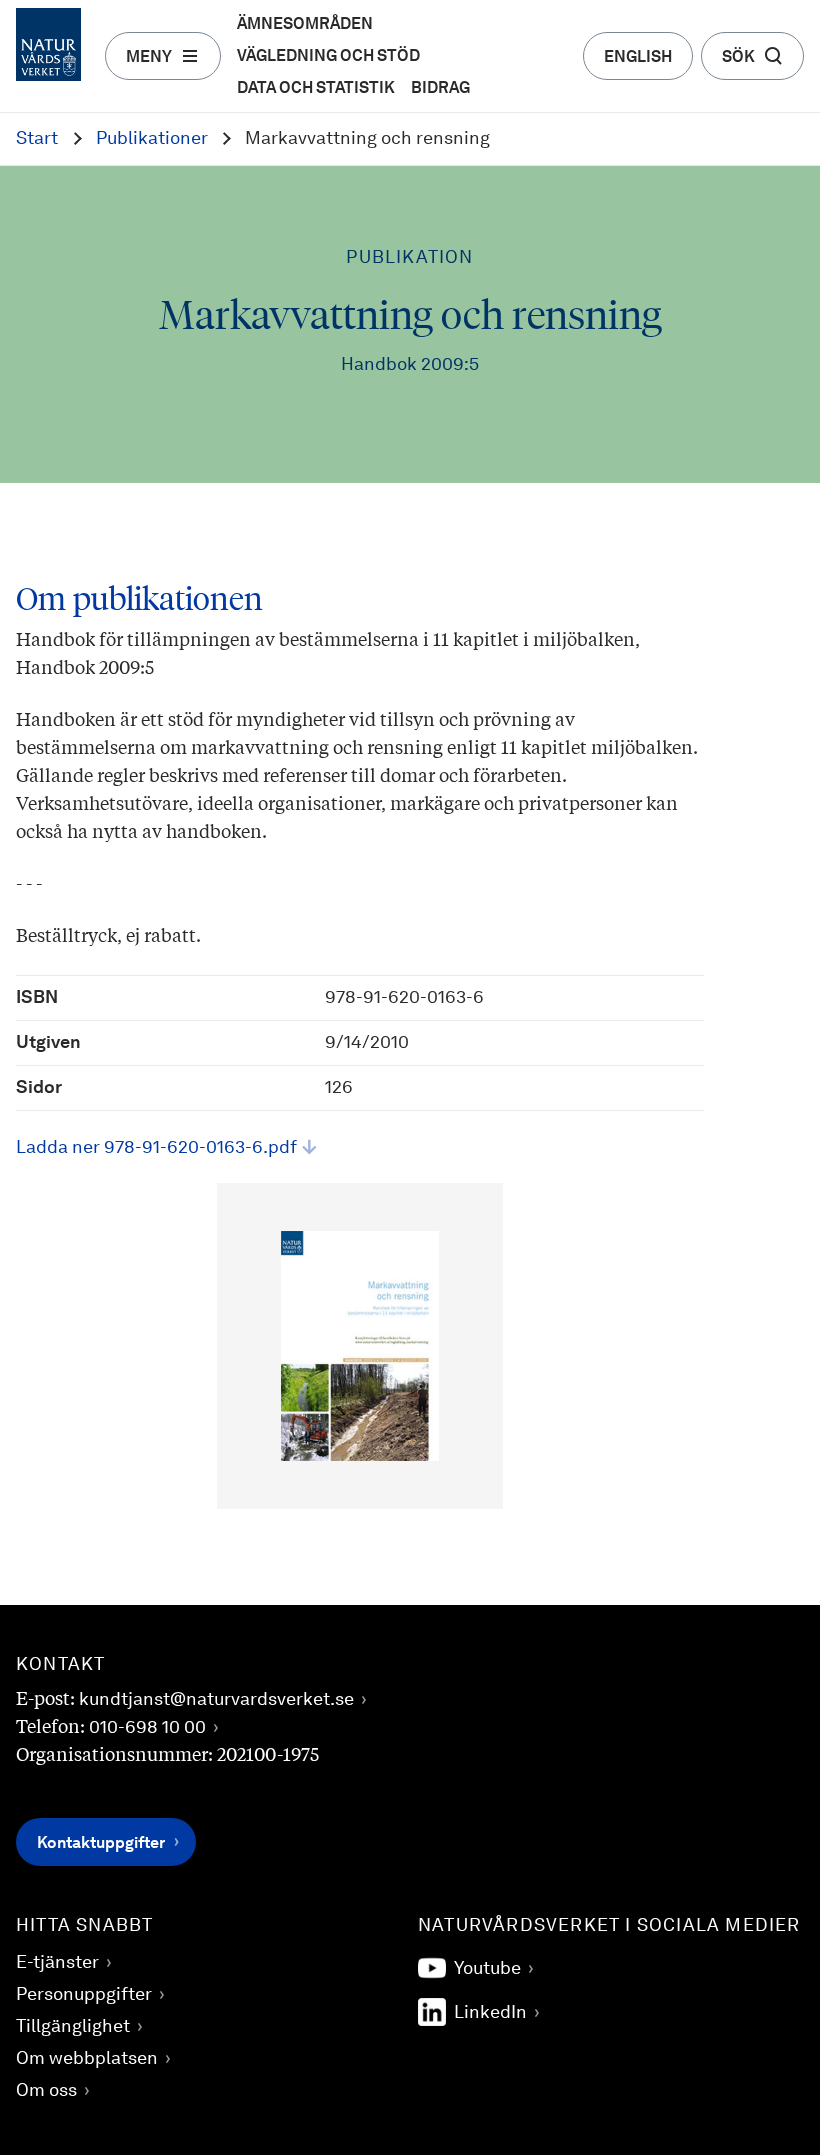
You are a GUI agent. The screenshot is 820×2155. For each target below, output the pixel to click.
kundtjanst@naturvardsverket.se (216, 1700)
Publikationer (152, 139)
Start (37, 139)
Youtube (487, 1969)
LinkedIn (490, 2013)
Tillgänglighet (73, 2027)
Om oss (46, 2091)
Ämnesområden (305, 25)
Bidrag (440, 89)
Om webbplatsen (87, 2059)
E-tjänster (57, 1963)
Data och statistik (316, 89)
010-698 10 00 (147, 1728)
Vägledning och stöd (328, 57)
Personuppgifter (84, 1995)
